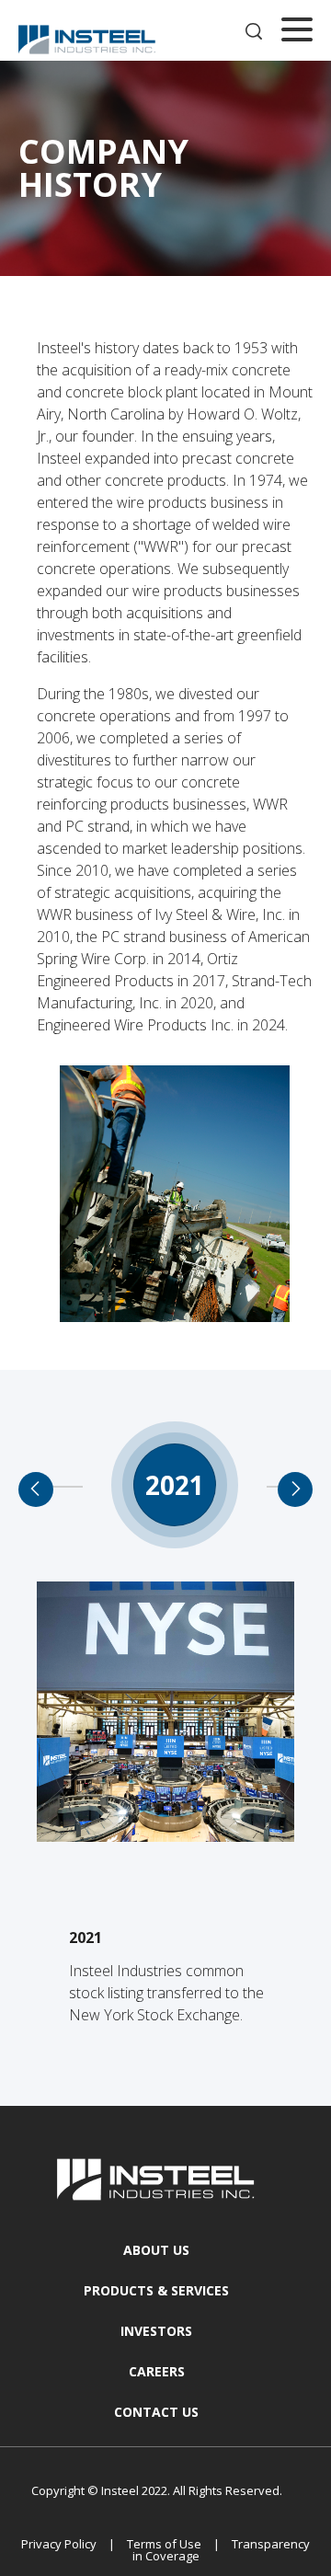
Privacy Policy (59, 2544)
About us (156, 2250)
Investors (156, 2331)
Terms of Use (164, 2544)
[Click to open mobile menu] (297, 32)
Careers (157, 2371)
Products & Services (156, 2290)
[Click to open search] (254, 33)
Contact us (156, 2412)
